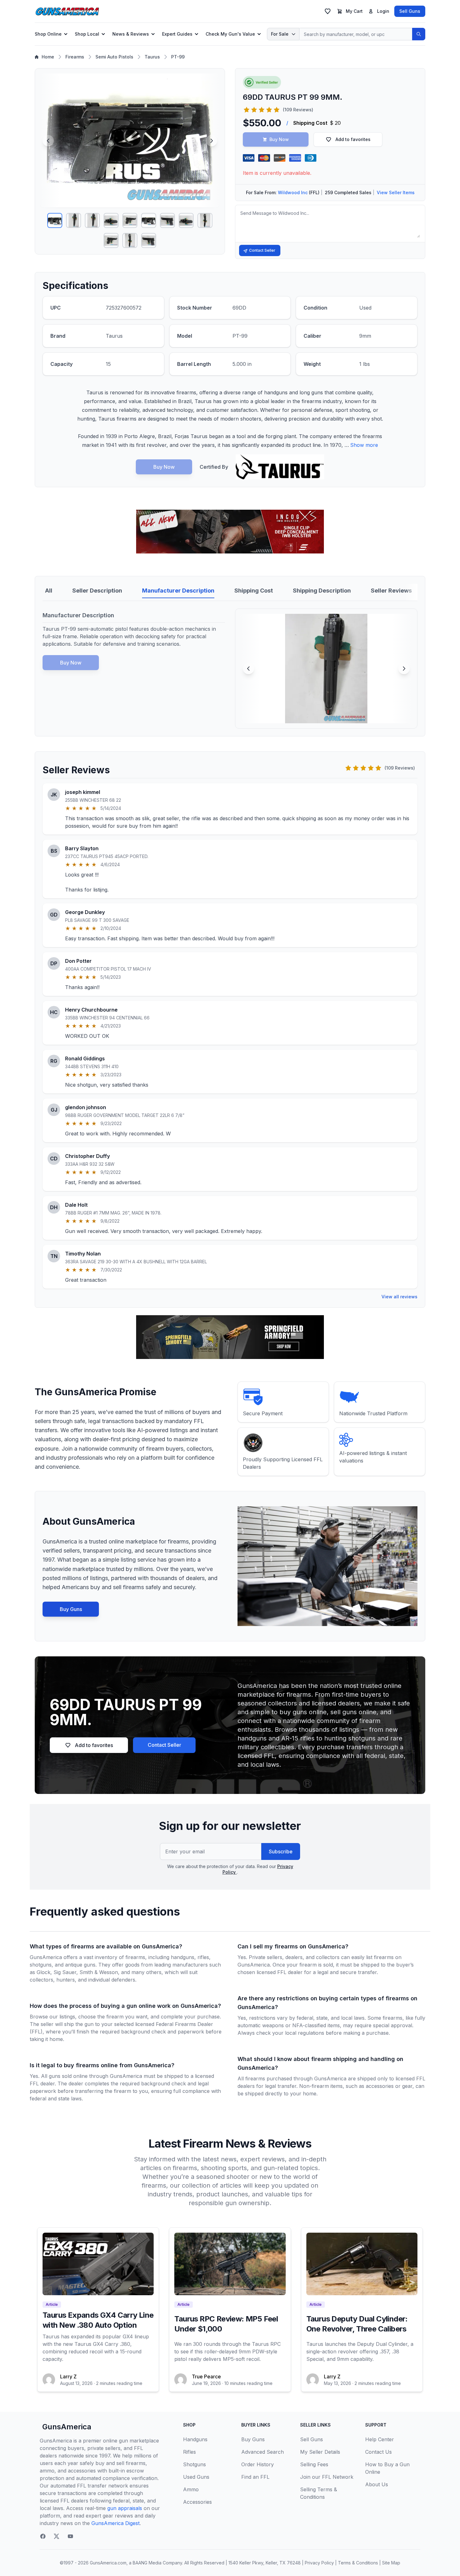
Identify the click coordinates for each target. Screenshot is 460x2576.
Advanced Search (263, 2452)
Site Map (391, 2563)
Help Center (380, 2439)
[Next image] (212, 141)
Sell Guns (410, 11)
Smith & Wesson (99, 1972)
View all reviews (399, 1297)
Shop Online (48, 34)
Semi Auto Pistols (114, 57)
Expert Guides (177, 34)
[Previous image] (48, 141)
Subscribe (281, 1851)
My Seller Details (320, 2452)
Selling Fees (314, 2464)
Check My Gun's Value (230, 34)
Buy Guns (71, 1609)
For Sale (280, 34)
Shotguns (194, 2464)
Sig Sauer (65, 1972)
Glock (43, 1972)
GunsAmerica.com (108, 2563)
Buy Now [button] (279, 139)
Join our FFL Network (327, 2477)
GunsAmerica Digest (115, 2523)
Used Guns (196, 2477)
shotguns (41, 1965)
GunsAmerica (67, 2427)
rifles (203, 1957)
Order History (258, 2464)
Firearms (75, 57)
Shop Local (87, 34)
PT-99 (178, 57)
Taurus (152, 57)
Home (48, 57)
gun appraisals (125, 2508)
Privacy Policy (319, 2563)
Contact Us (378, 2452)
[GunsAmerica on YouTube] (70, 2536)
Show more (364, 445)
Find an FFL (255, 2477)
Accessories (197, 2502)
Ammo (191, 2489)
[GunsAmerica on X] (57, 2536)
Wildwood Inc (293, 192)
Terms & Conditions (358, 2563)
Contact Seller (262, 250)
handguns (183, 1957)
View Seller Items (396, 192)
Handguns (195, 2439)
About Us (377, 2484)
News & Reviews (131, 34)
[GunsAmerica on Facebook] (43, 2536)
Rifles (189, 2452)
